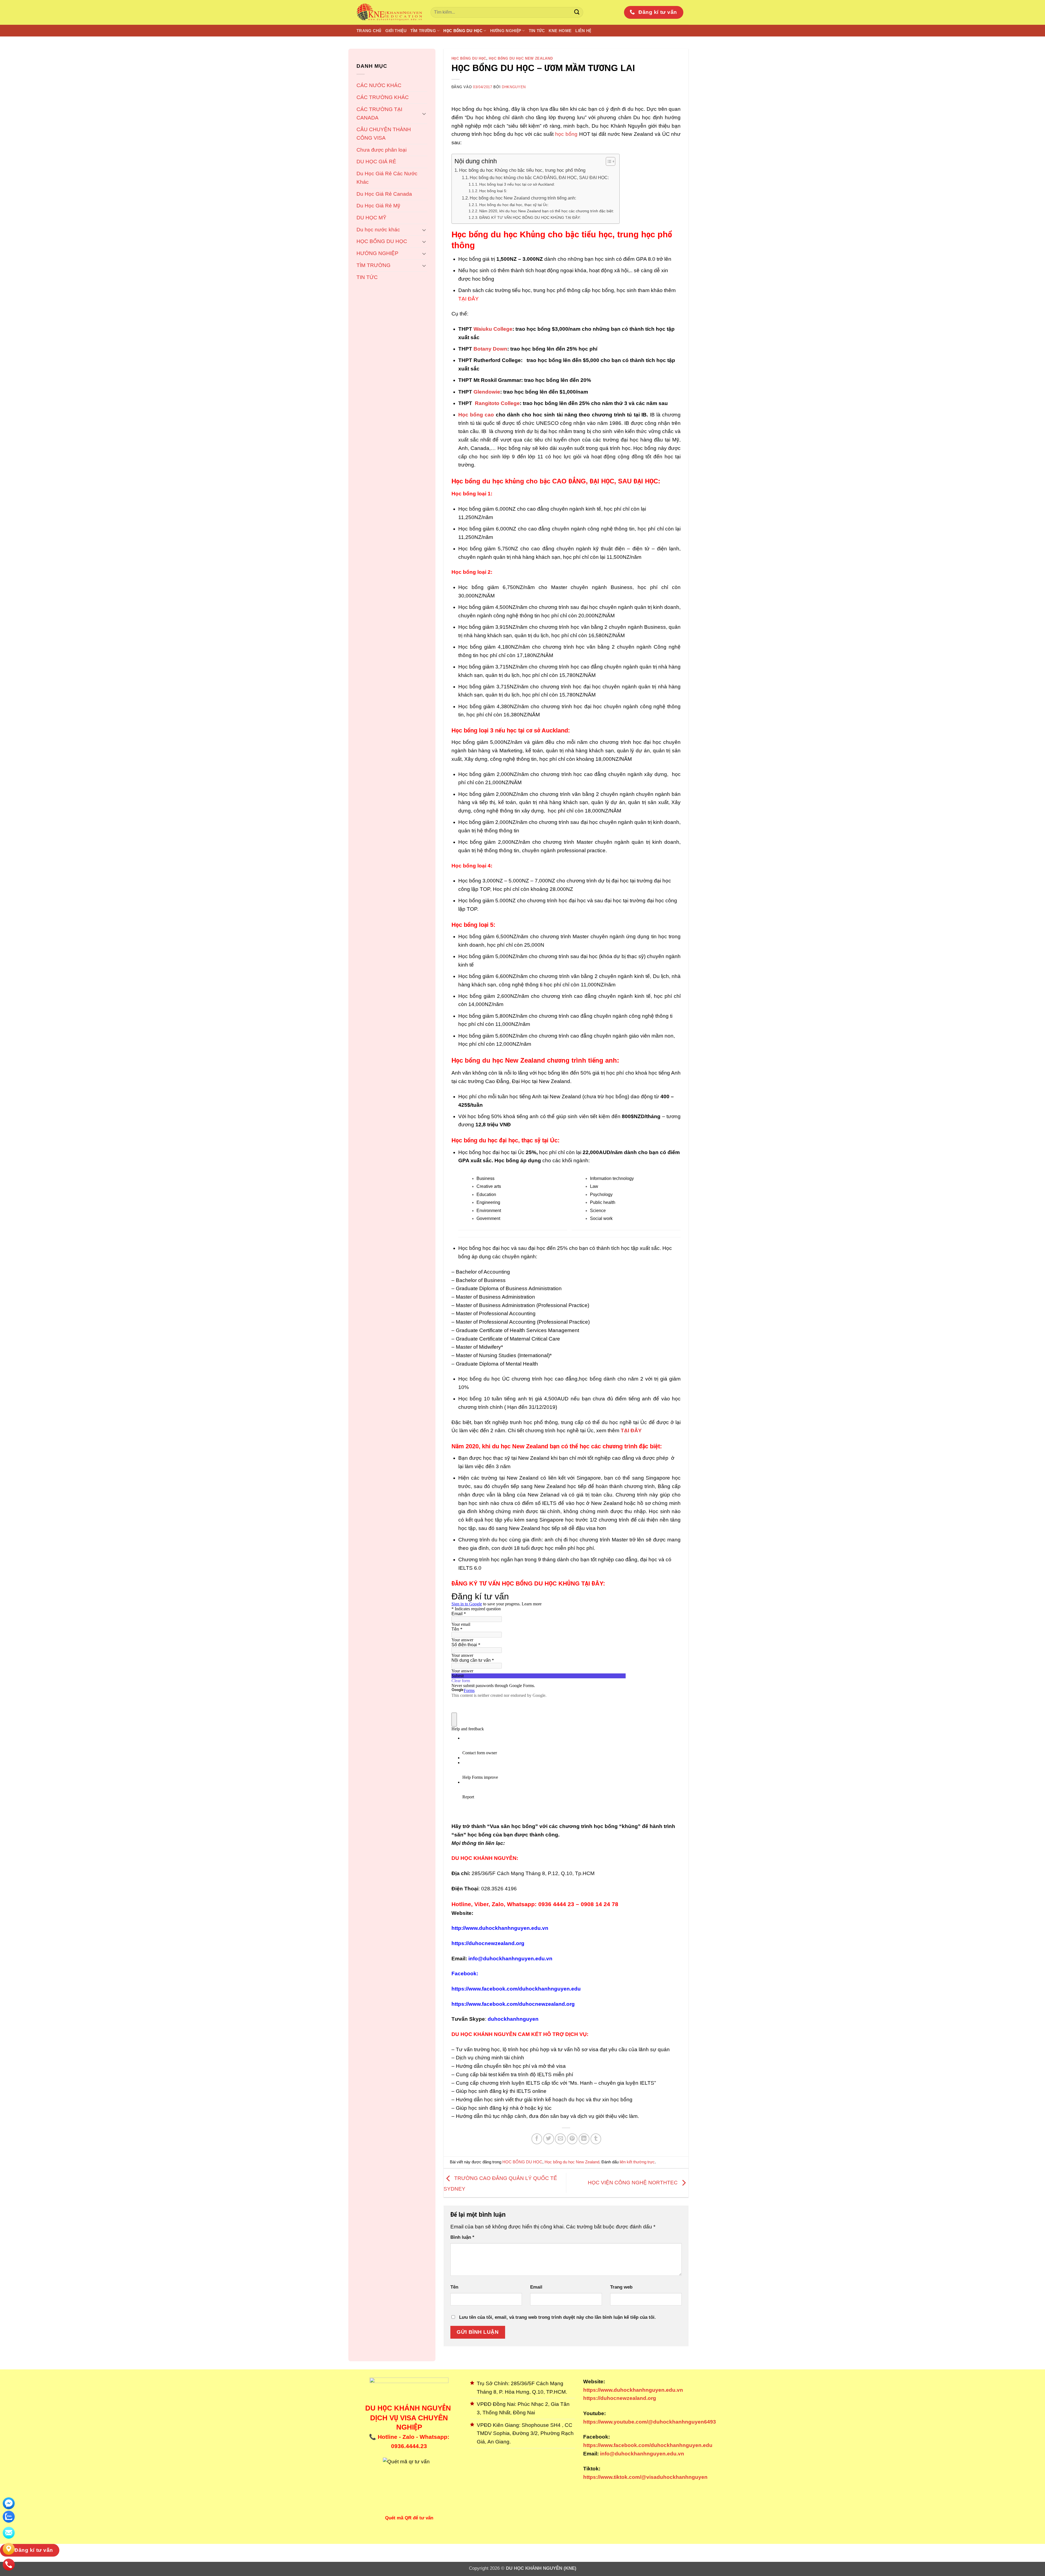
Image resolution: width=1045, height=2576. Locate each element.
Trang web (621, 2287)
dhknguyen (514, 87)
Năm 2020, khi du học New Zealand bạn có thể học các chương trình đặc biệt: (547, 211)
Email (536, 2287)
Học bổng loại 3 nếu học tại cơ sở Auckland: (517, 184)
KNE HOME (560, 31)
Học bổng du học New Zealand (521, 58)
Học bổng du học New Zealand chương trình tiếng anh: (523, 198)
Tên (454, 2287)
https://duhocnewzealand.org (488, 1943)
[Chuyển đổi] (424, 114)
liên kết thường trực (637, 2162)
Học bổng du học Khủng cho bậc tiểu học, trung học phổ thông (522, 170)
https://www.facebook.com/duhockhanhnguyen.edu (516, 1989)
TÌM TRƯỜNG (423, 31)
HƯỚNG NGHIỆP (506, 31)
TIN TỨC (537, 31)
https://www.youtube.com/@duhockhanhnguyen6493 (650, 2422)
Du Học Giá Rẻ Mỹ (378, 206)
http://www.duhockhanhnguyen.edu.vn (500, 1928)
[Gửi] (577, 13)
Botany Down (490, 349)
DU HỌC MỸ (371, 218)
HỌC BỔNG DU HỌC (463, 31)
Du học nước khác (378, 230)
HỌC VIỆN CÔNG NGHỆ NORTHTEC (633, 2183)
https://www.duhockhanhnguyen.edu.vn (633, 2390)
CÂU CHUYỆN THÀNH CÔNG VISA (384, 134)
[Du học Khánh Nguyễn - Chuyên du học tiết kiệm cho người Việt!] (389, 12)
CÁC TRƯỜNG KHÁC (383, 97)
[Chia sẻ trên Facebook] (537, 2139)
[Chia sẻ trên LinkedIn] (584, 2139)
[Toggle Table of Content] (608, 161)
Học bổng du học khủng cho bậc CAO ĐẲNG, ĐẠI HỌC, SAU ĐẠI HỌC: (539, 178)
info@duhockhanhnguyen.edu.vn (641, 2454)
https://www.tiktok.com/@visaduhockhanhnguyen (645, 2477)
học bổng (566, 134)
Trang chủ (369, 31)
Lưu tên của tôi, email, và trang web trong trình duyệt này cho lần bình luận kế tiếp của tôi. (557, 2317)
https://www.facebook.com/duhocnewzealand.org (513, 2004)
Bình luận (462, 2237)
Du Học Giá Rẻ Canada (384, 194)
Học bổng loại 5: (493, 191)
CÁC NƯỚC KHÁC (379, 85)
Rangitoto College (497, 403)
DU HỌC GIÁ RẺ (376, 162)
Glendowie (487, 392)
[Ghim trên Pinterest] (572, 2139)
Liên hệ (583, 31)
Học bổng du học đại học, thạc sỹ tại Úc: (514, 205)
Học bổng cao (476, 415)
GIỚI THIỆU (396, 31)
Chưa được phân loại (382, 150)
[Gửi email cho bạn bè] (560, 2139)
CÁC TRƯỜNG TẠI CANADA (379, 114)
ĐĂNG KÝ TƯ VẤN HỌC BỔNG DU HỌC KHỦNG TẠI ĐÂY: (530, 217)
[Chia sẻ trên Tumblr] (596, 2139)
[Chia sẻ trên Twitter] (549, 2139)
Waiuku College (492, 329)
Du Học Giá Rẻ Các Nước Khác (387, 178)
